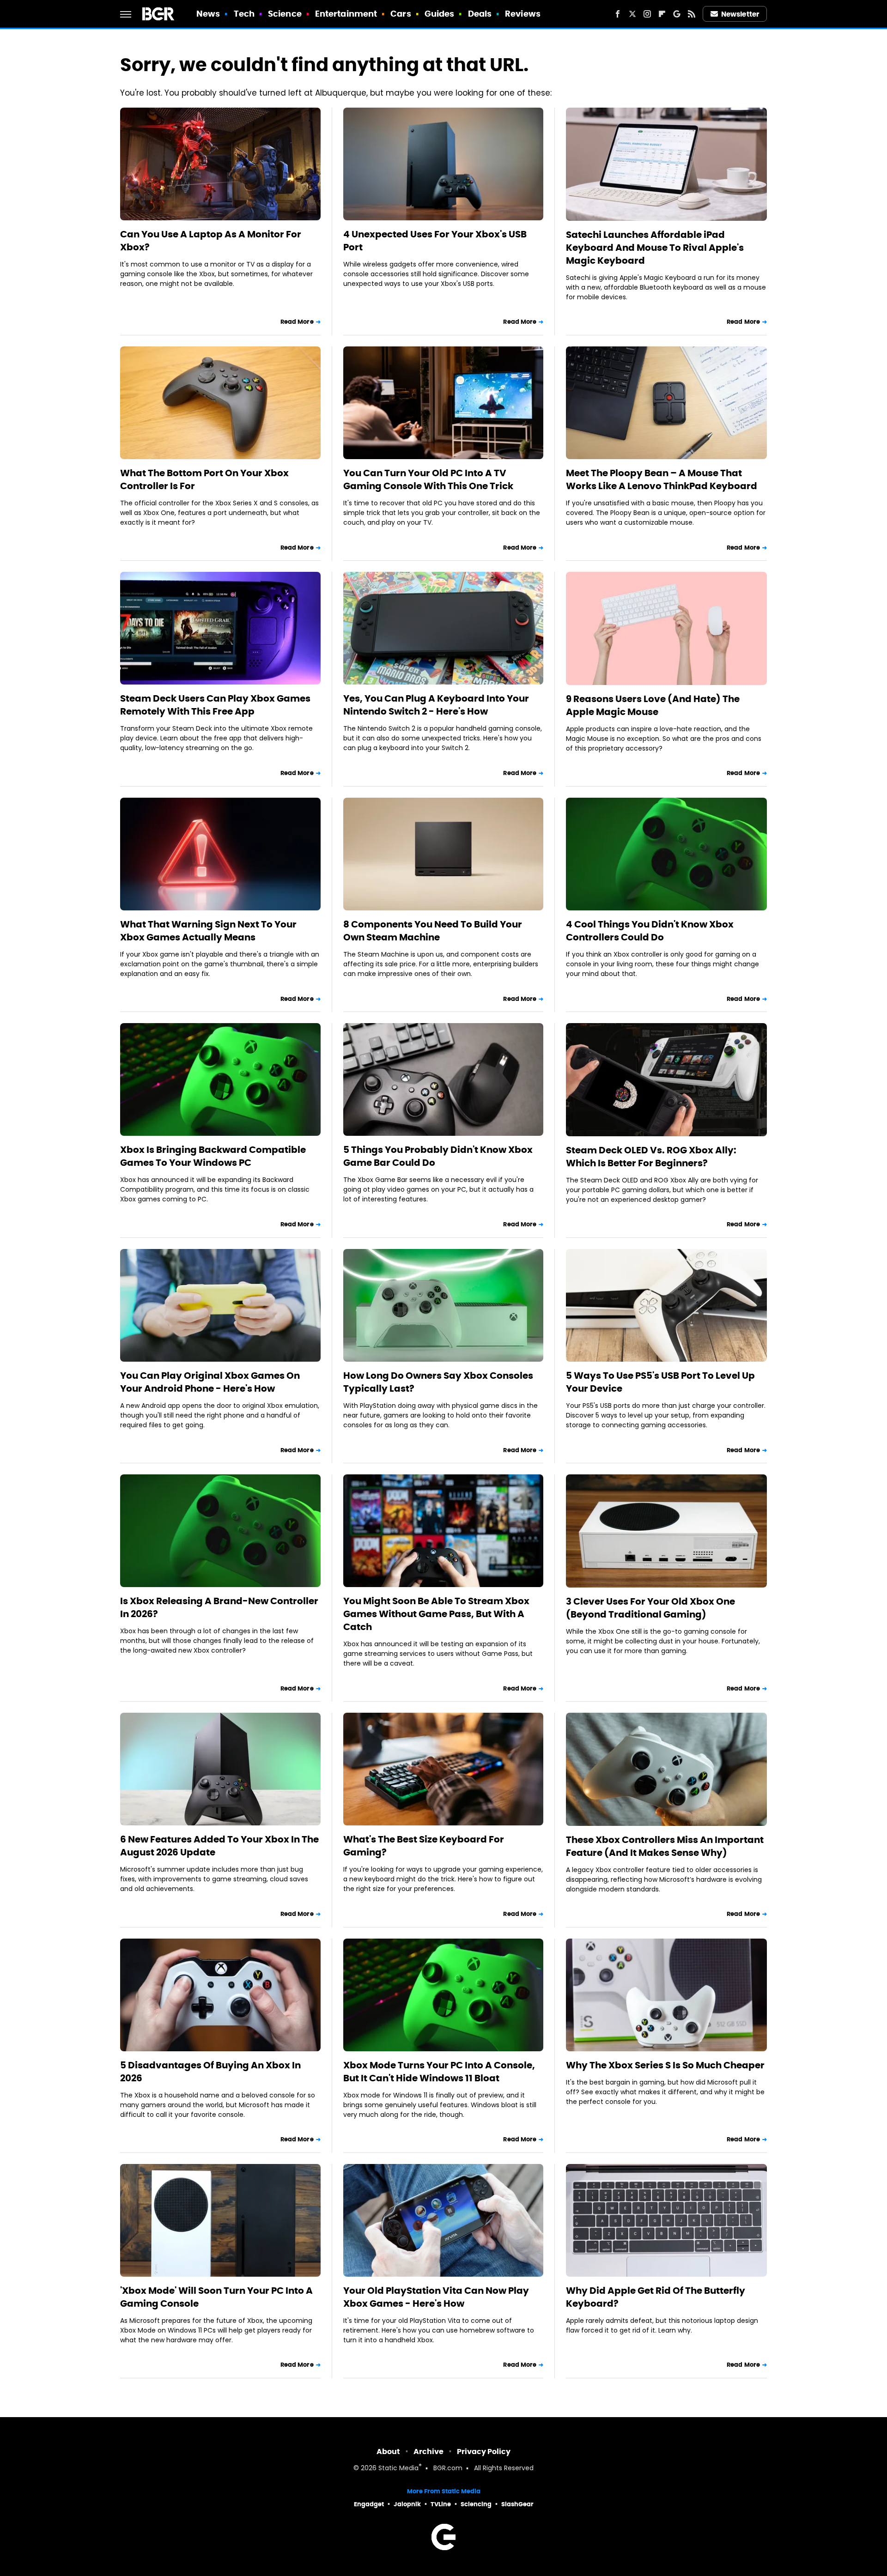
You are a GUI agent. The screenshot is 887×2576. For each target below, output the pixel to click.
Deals (480, 14)
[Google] (677, 14)
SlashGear (517, 2504)
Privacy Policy (484, 2452)
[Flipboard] (662, 14)
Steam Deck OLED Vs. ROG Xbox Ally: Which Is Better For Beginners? (651, 1157)
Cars (401, 14)
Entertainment (346, 14)
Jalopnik (407, 2504)
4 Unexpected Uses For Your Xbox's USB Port (435, 241)
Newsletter (740, 14)
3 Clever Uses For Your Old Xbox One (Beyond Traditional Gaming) (650, 1608)
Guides (440, 14)
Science (285, 14)
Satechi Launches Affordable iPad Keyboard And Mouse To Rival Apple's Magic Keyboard (655, 248)
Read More (297, 322)
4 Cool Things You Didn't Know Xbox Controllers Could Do (650, 931)
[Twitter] (632, 14)
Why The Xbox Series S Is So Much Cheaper (665, 2065)
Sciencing (476, 2504)
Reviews (523, 14)
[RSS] (692, 14)
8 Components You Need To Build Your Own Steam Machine (433, 931)
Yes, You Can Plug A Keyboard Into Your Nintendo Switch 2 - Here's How (436, 705)
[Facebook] (618, 14)
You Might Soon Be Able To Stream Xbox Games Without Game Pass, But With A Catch (436, 1614)
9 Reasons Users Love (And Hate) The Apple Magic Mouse (653, 705)
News (208, 14)
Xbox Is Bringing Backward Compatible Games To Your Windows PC (213, 1156)
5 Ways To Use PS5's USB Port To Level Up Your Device (660, 1382)
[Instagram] (647, 14)
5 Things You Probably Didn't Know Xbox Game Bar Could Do (438, 1156)
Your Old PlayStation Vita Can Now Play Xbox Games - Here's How (436, 2297)
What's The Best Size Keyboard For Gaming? (424, 1846)
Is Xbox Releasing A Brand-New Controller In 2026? (219, 1607)
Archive (428, 2452)
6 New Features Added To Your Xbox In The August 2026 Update (219, 1846)
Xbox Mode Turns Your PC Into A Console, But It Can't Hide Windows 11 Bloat (439, 2072)
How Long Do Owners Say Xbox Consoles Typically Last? (438, 1382)
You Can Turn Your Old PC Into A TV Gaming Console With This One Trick (428, 479)
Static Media (398, 2469)
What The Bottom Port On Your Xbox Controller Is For (204, 479)
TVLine (441, 2504)
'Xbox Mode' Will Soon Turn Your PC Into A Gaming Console (216, 2297)
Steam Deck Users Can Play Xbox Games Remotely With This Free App (215, 705)
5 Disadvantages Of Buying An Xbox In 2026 (210, 2072)
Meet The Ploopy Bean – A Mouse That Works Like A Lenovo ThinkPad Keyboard (662, 479)
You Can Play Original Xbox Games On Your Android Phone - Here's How (210, 1382)
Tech (244, 14)
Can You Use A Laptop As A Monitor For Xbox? (211, 241)
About (388, 2452)
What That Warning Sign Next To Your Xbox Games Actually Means (208, 931)
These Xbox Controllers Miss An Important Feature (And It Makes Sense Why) (665, 1846)
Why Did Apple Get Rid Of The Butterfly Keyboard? (656, 2297)
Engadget (369, 2504)
